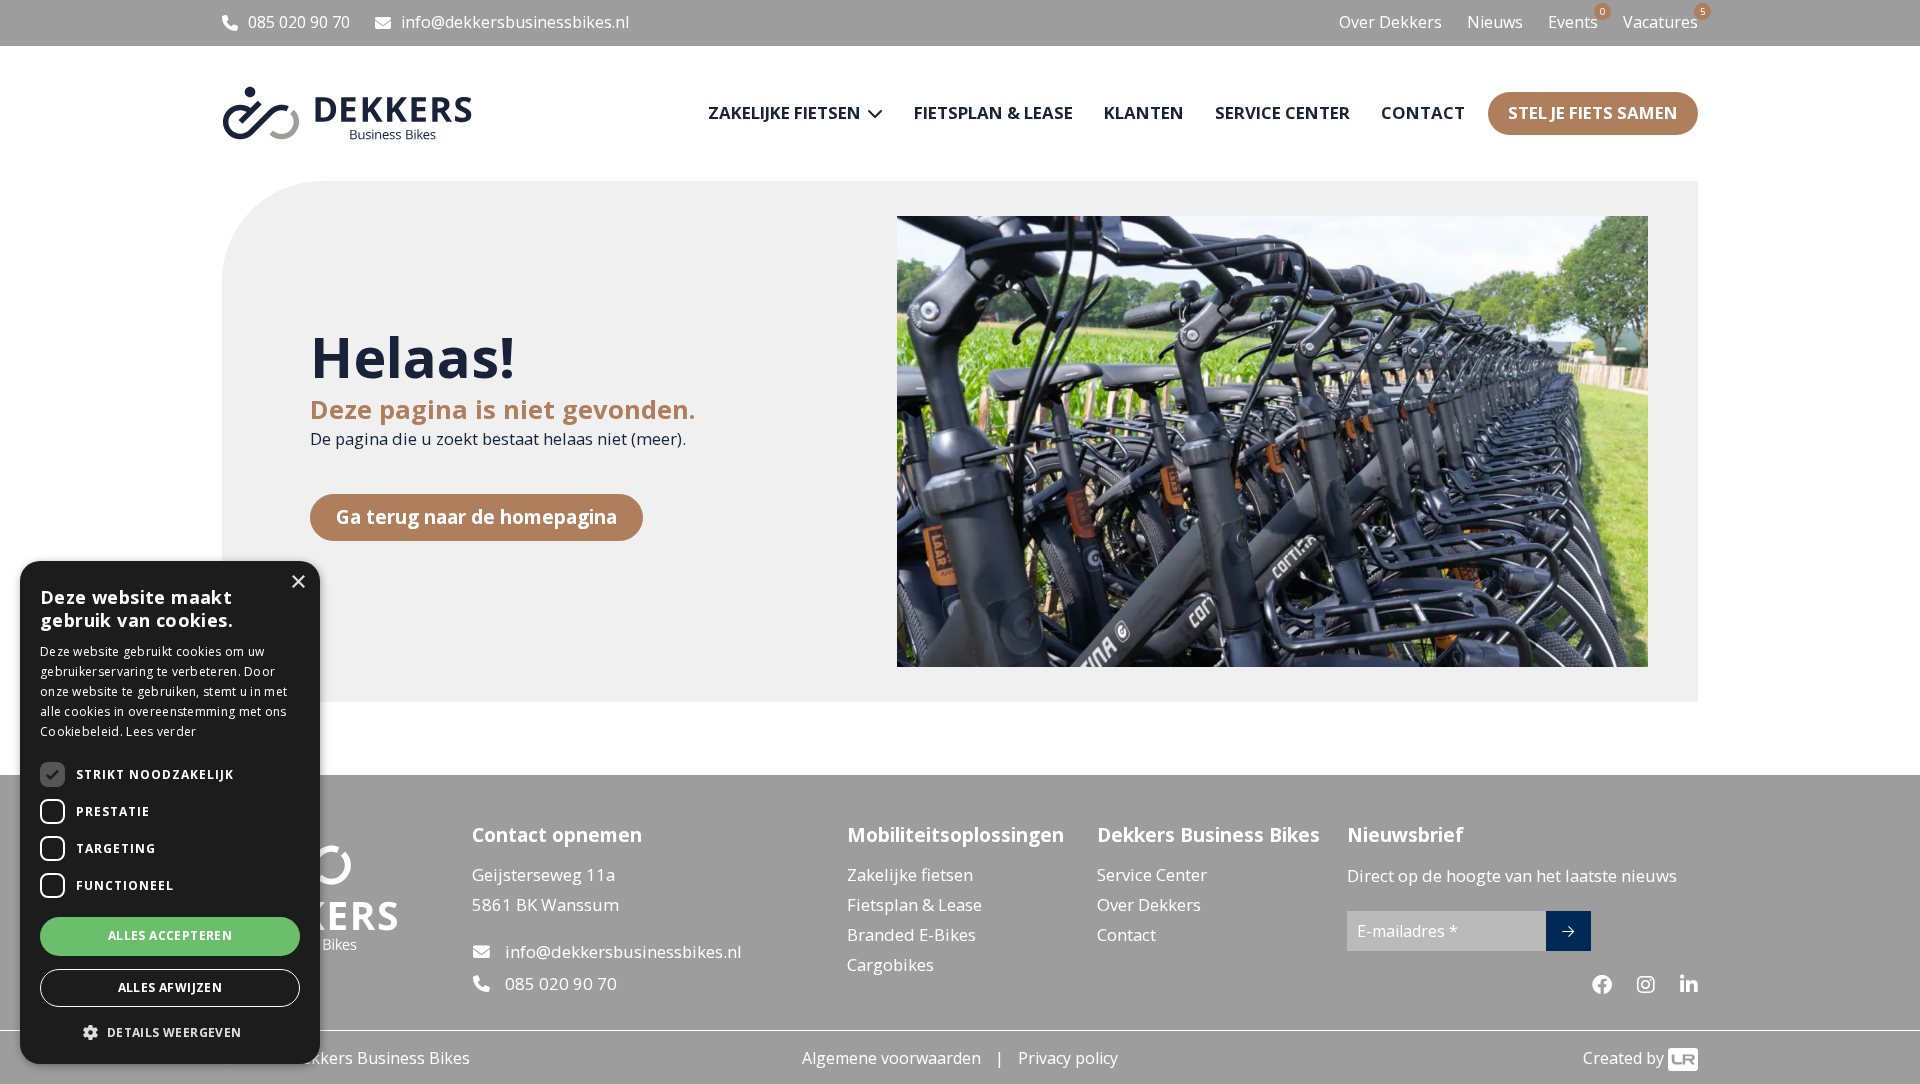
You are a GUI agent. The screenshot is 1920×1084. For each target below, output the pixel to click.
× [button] (297, 582)
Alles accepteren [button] (170, 935)
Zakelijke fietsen (910, 874)
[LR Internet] (1683, 1058)
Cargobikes (890, 964)
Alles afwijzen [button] (170, 987)
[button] (170, 1032)
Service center (1282, 112)
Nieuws (1495, 22)
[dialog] (170, 812)
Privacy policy (1068, 1058)
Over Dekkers (1390, 22)
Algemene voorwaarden (891, 1058)
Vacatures (1660, 21)
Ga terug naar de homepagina (476, 516)
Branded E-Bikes (911, 934)
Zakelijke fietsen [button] (786, 112)
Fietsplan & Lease (993, 112)
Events (1573, 21)
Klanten (1144, 112)
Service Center (1152, 874)
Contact (1423, 112)
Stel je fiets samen (1593, 112)
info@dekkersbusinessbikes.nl (623, 951)
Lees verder (161, 731)
